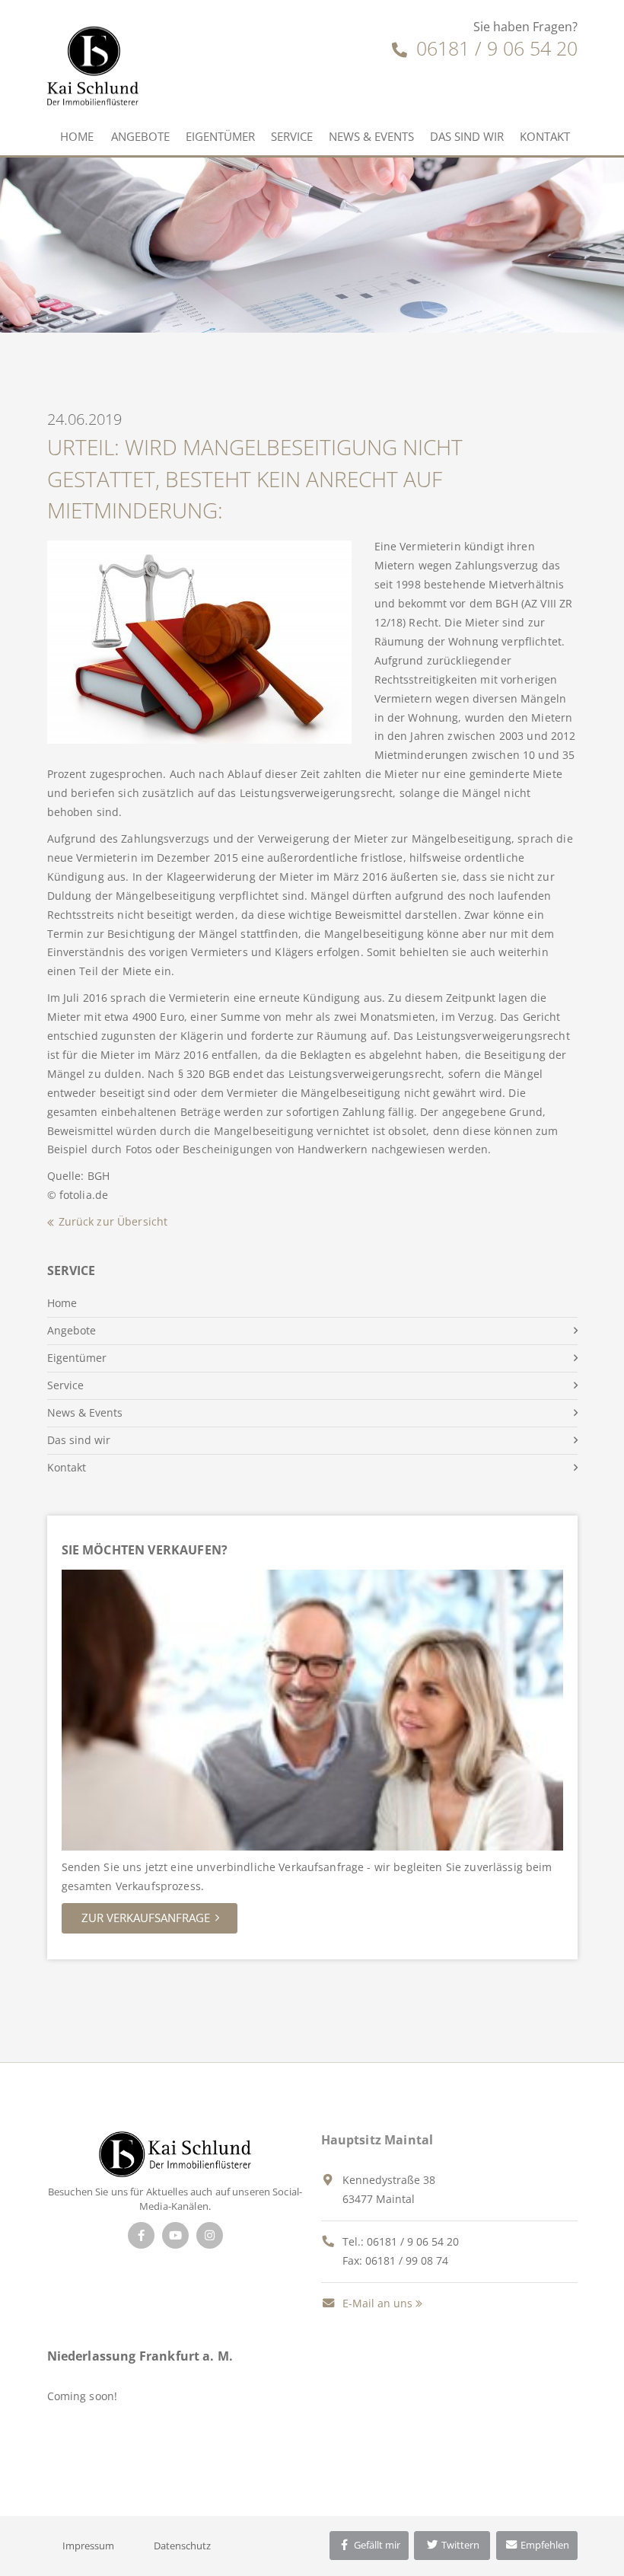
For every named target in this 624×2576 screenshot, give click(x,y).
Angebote (140, 136)
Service (292, 136)
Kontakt (545, 136)
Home (77, 136)
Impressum (88, 2546)
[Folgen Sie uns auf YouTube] (175, 2235)
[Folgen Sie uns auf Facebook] (141, 2235)
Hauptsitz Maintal (377, 2140)
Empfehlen (544, 2545)
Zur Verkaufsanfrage (146, 1918)
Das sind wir (467, 136)
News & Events (371, 136)
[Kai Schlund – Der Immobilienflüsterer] (175, 2153)
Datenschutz (182, 2546)
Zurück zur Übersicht (113, 1221)
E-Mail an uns (376, 2303)
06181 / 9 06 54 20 (494, 48)
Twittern (459, 2545)
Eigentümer (220, 136)
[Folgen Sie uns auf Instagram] (210, 2235)
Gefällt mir (376, 2545)
